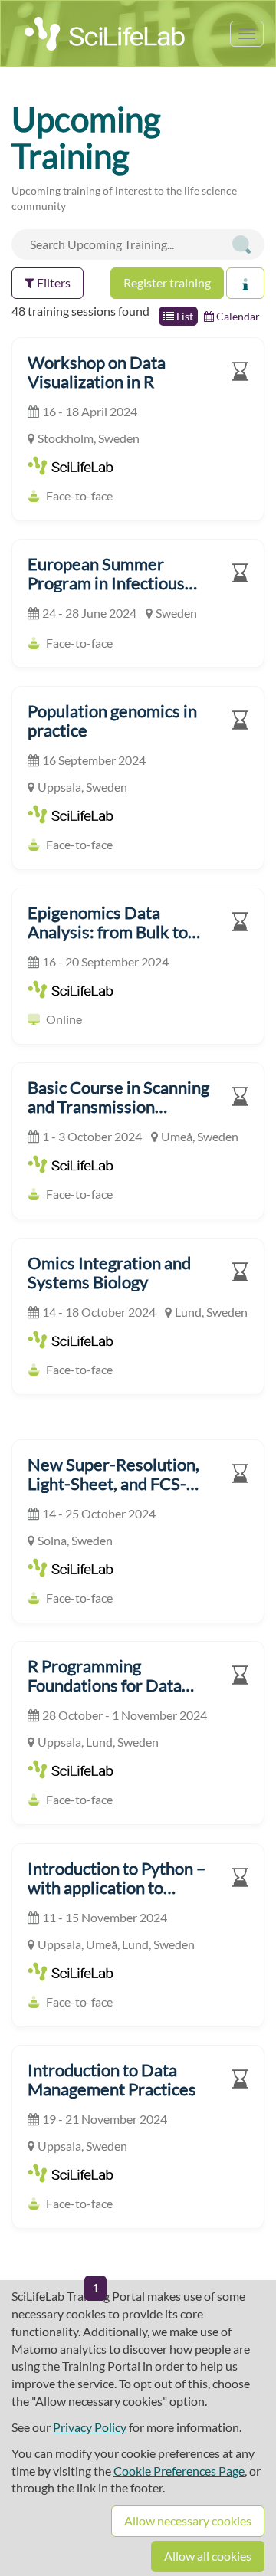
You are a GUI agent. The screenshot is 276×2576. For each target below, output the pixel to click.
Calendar (237, 316)
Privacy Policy (90, 2427)
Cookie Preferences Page (179, 2471)
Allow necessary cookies (188, 2520)
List (184, 316)
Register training (167, 282)
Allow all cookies (208, 2556)
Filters (53, 282)
